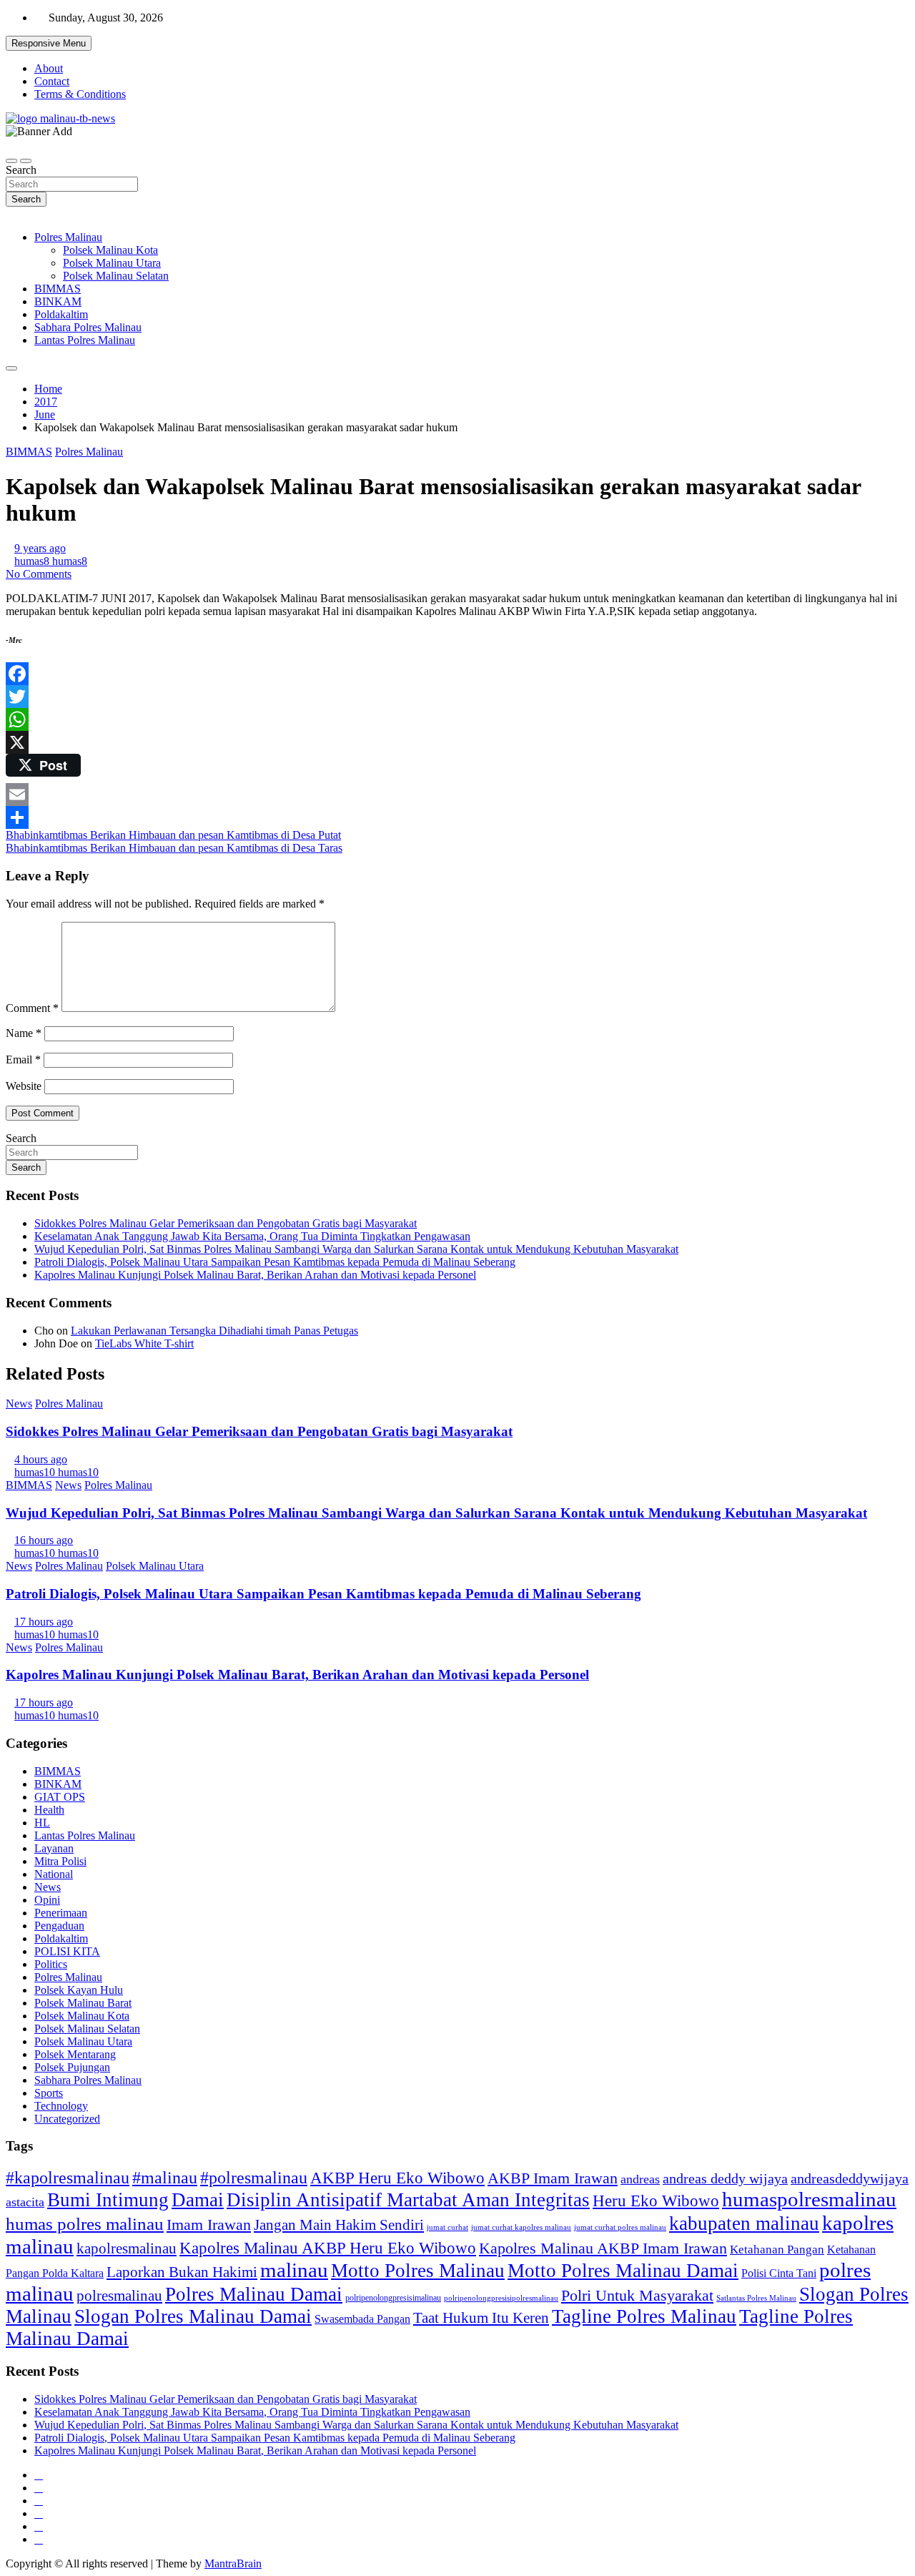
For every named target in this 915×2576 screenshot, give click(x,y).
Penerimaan (61, 1913)
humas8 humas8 (51, 561)
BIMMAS (58, 289)
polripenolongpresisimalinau (393, 2298)
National (54, 1874)
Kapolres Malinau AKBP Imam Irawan (603, 2248)
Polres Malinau (68, 237)
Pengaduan (59, 1926)
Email (23, 1060)
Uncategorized (67, 2119)
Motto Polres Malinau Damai (623, 2271)
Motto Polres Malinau (418, 2271)
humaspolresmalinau (809, 2199)
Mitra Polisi (60, 1861)
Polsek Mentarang (75, 2054)
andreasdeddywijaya (850, 2179)
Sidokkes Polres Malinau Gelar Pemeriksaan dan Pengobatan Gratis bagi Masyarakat (226, 1223)
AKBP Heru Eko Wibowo (397, 2178)
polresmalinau (119, 2296)
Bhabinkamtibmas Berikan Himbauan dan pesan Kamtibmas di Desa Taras (174, 848)
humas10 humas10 (56, 1472)
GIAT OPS (60, 1797)
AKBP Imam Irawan (553, 2178)
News (19, 1403)
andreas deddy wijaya (725, 2178)
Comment (32, 1008)
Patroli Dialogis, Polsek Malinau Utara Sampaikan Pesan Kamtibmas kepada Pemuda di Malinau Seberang (275, 1262)
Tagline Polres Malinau (644, 2316)
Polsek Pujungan (72, 2067)
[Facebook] (457, 674)
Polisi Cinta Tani (779, 2273)
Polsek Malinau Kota (110, 250)
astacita (25, 2202)
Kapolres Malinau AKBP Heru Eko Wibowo (328, 2248)
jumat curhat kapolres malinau (521, 2227)
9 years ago (40, 548)
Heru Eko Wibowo (656, 2201)
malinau (294, 2270)
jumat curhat (447, 2227)
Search (21, 170)
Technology (61, 2106)
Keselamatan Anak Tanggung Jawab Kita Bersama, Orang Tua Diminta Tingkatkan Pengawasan (252, 1236)
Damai (198, 2200)
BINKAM (58, 301)
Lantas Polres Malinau (85, 340)
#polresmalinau (254, 2177)
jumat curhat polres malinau (620, 2227)
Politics (51, 1964)
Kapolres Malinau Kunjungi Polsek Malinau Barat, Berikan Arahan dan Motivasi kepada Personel (255, 1275)
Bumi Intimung (108, 2200)
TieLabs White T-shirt (144, 1343)
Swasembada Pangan (362, 2319)
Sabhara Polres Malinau (88, 327)
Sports (49, 2093)
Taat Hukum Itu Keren (481, 2318)
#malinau (165, 2177)
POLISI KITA (67, 1951)
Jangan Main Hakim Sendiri (339, 2225)
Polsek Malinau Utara (112, 263)
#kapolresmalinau (68, 2177)
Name (24, 1033)
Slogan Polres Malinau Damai (193, 2316)
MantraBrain (233, 2563)
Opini (47, 1900)
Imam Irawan (209, 2224)
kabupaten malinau (744, 2223)
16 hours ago (44, 1540)
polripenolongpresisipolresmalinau (501, 2298)
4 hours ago (41, 1459)
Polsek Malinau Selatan (116, 276)
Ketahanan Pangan (777, 2250)
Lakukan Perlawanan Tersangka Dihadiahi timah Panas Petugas (214, 1331)
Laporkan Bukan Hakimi (182, 2272)
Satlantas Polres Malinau (756, 2298)
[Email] (457, 795)
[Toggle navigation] (11, 161)
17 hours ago (44, 1622)
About (49, 68)
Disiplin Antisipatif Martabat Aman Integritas (408, 2200)
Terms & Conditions (80, 94)
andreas (640, 2179)
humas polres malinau (85, 2224)
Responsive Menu (49, 43)
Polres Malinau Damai (254, 2294)
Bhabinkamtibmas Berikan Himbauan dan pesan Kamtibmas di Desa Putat (173, 835)
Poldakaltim (61, 314)
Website (24, 1086)
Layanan (54, 1848)
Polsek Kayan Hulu (79, 1990)
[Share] (457, 817)
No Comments (39, 574)
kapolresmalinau (127, 2248)
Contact (52, 81)
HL (42, 1823)
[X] (457, 742)
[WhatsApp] (457, 719)
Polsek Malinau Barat (83, 2003)
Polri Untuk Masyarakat (637, 2295)
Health (49, 1810)
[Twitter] (457, 697)
